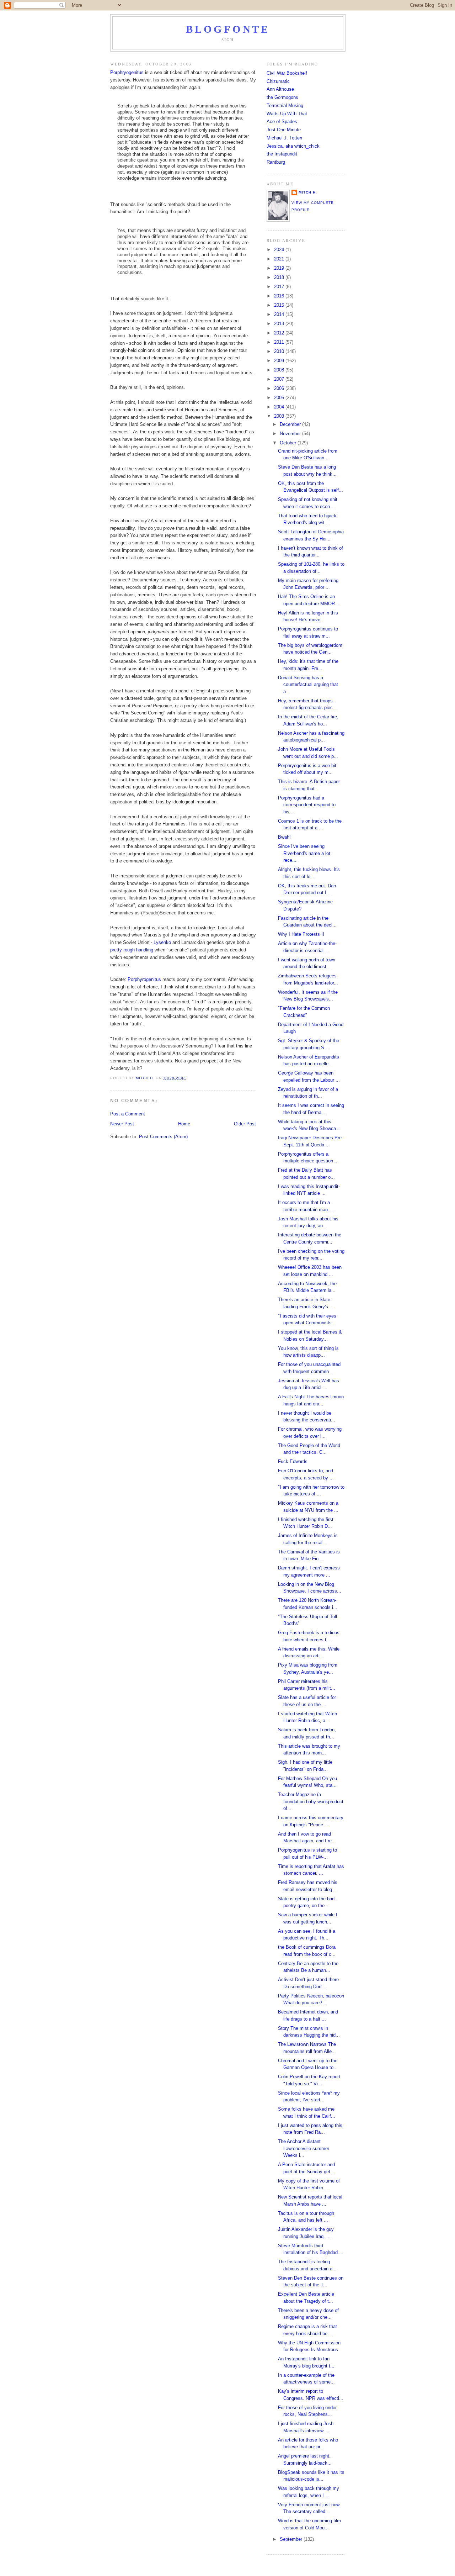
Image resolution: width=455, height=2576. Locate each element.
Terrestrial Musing (285, 105)
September (292, 2539)
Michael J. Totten (284, 138)
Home (184, 1124)
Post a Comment (128, 1114)
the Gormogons (282, 97)
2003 (280, 416)
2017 (280, 287)
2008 (280, 370)
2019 (280, 268)
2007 (280, 379)
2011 (280, 342)
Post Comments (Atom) (163, 1137)
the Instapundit (282, 154)
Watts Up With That (287, 114)
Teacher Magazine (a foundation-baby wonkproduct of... (311, 1801)
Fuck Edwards (293, 1461)
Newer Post (122, 1124)
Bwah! (284, 837)
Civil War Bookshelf (287, 73)
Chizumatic (278, 81)
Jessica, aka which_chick (293, 146)
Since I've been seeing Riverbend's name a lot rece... (304, 853)
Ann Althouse (280, 89)
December (291, 424)
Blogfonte (228, 29)
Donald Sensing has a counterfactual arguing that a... (308, 685)
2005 (280, 398)
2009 (280, 361)
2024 (280, 250)
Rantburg (276, 162)
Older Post (245, 1124)
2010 (280, 351)
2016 (280, 296)
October (289, 443)
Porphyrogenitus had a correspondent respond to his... (307, 805)
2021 (280, 259)
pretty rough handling (132, 950)
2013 (280, 324)
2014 (280, 314)
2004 (280, 407)
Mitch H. (308, 192)
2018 (280, 277)
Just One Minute (284, 130)
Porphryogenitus (127, 72)
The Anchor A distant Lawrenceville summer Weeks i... (304, 2148)
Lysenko (162, 942)
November (291, 434)
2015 (280, 305)
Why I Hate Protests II (301, 934)
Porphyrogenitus (144, 979)
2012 (280, 333)
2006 (280, 388)
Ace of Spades (282, 122)
